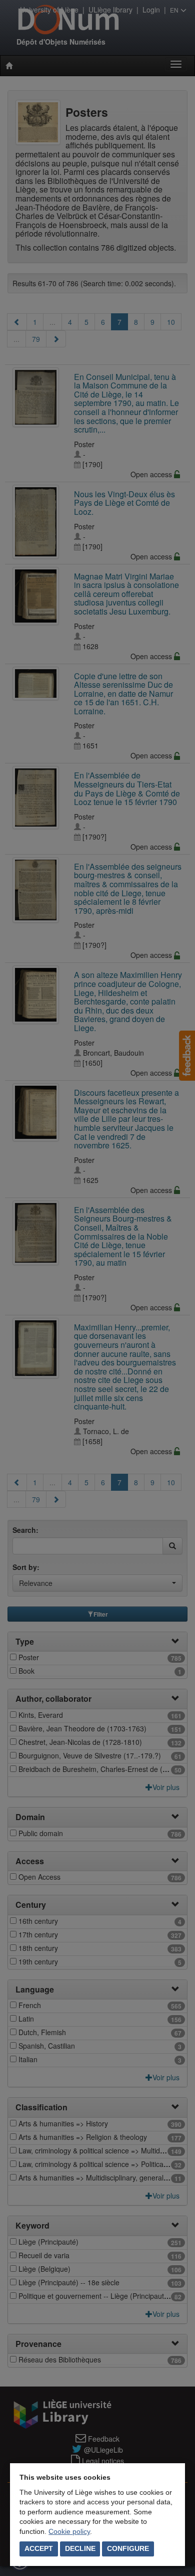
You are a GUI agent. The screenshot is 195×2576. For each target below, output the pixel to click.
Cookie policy (69, 2531)
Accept (39, 2548)
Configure (128, 2548)
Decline (80, 2548)
